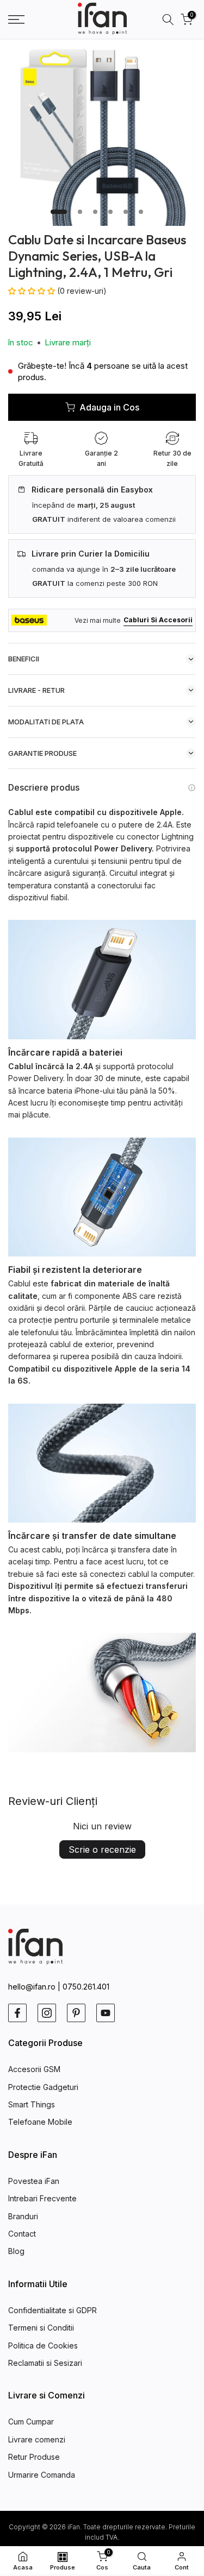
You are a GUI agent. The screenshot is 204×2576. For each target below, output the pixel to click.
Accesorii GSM (34, 2069)
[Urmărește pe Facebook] (17, 2013)
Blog (16, 2251)
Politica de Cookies (43, 2345)
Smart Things (32, 2104)
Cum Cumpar (31, 2422)
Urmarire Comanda (42, 2475)
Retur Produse (34, 2457)
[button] (33, 291)
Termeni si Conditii (41, 2328)
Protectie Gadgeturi (43, 2087)
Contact (22, 2234)
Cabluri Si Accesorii (158, 620)
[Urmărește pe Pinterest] (76, 2013)
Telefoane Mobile (40, 2122)
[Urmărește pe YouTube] (106, 2013)
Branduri (23, 2216)
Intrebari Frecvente (42, 2198)
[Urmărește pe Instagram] (47, 2013)
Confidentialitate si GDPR (52, 2310)
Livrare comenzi (37, 2439)
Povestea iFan (34, 2181)
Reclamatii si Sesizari (45, 2363)
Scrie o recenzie (102, 1849)
